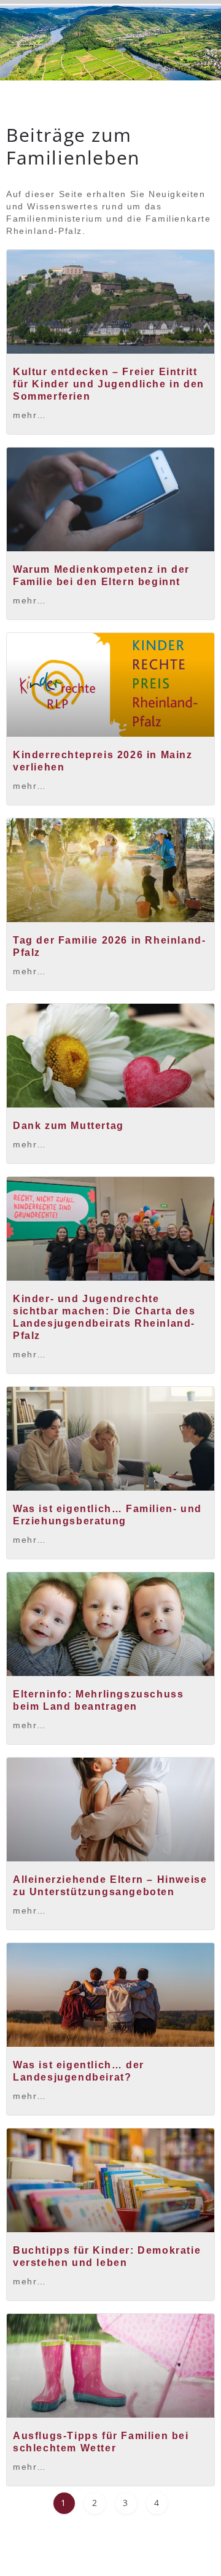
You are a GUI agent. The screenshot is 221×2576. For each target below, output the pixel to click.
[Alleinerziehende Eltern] (110, 1810)
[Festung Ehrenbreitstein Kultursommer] (110, 302)
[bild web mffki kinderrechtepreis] (110, 685)
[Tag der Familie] (110, 870)
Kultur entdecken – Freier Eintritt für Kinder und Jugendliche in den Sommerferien (109, 384)
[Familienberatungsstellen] (110, 1439)
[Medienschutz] (110, 499)
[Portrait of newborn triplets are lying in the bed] (110, 1624)
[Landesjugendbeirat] (110, 1995)
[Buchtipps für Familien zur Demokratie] (110, 2180)
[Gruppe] (110, 1229)
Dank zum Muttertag (68, 1126)
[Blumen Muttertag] (110, 1056)
